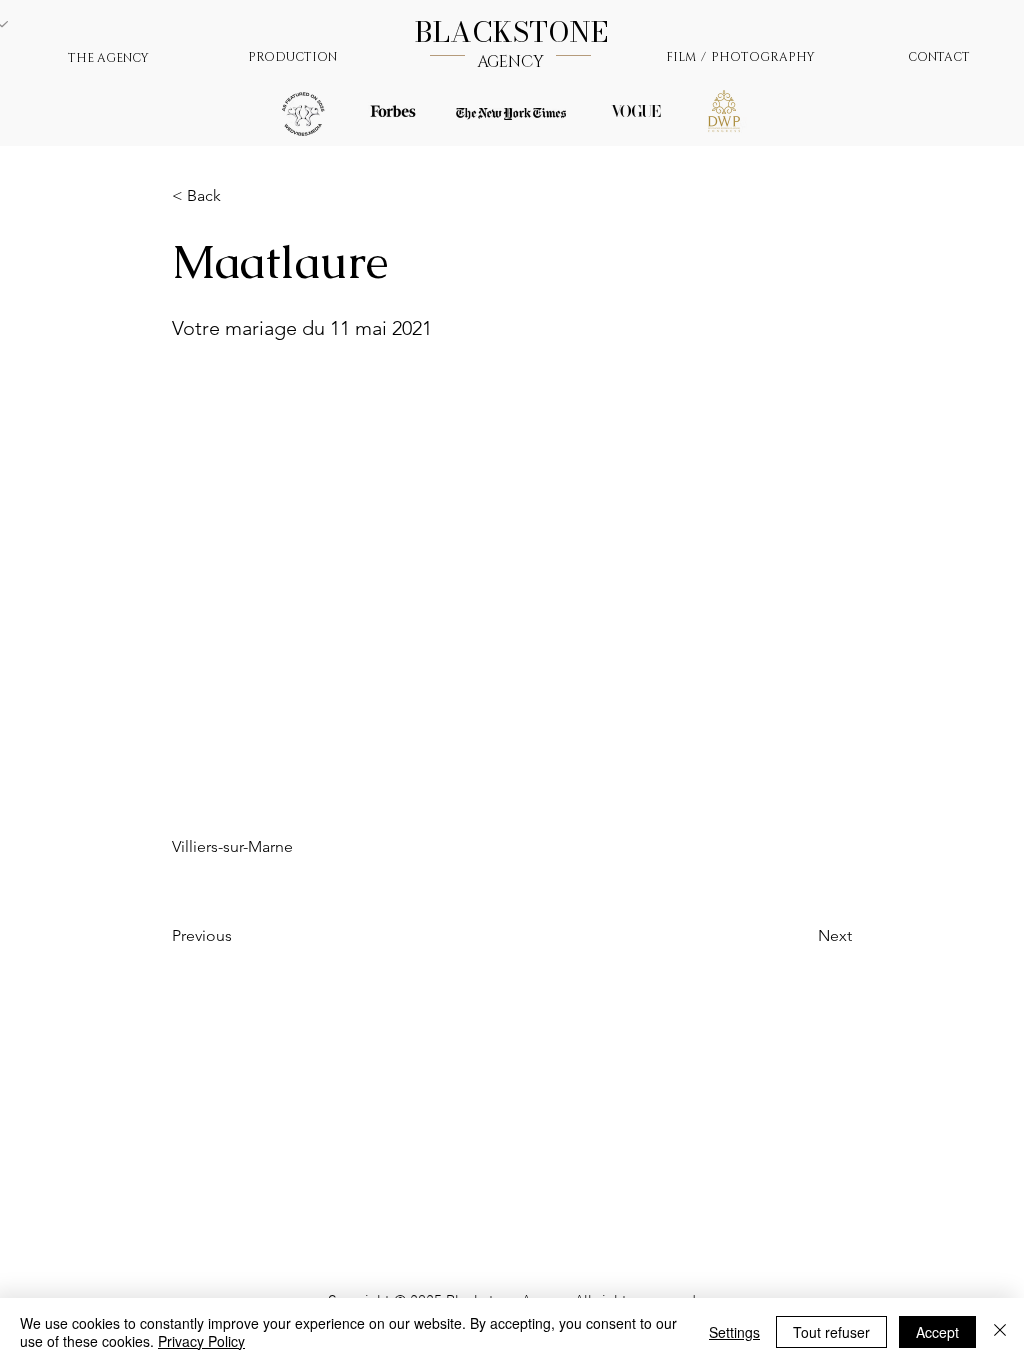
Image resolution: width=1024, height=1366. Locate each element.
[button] (238, 196)
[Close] (1000, 1332)
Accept (937, 1332)
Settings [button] (734, 1332)
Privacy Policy (201, 1341)
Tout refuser (831, 1332)
